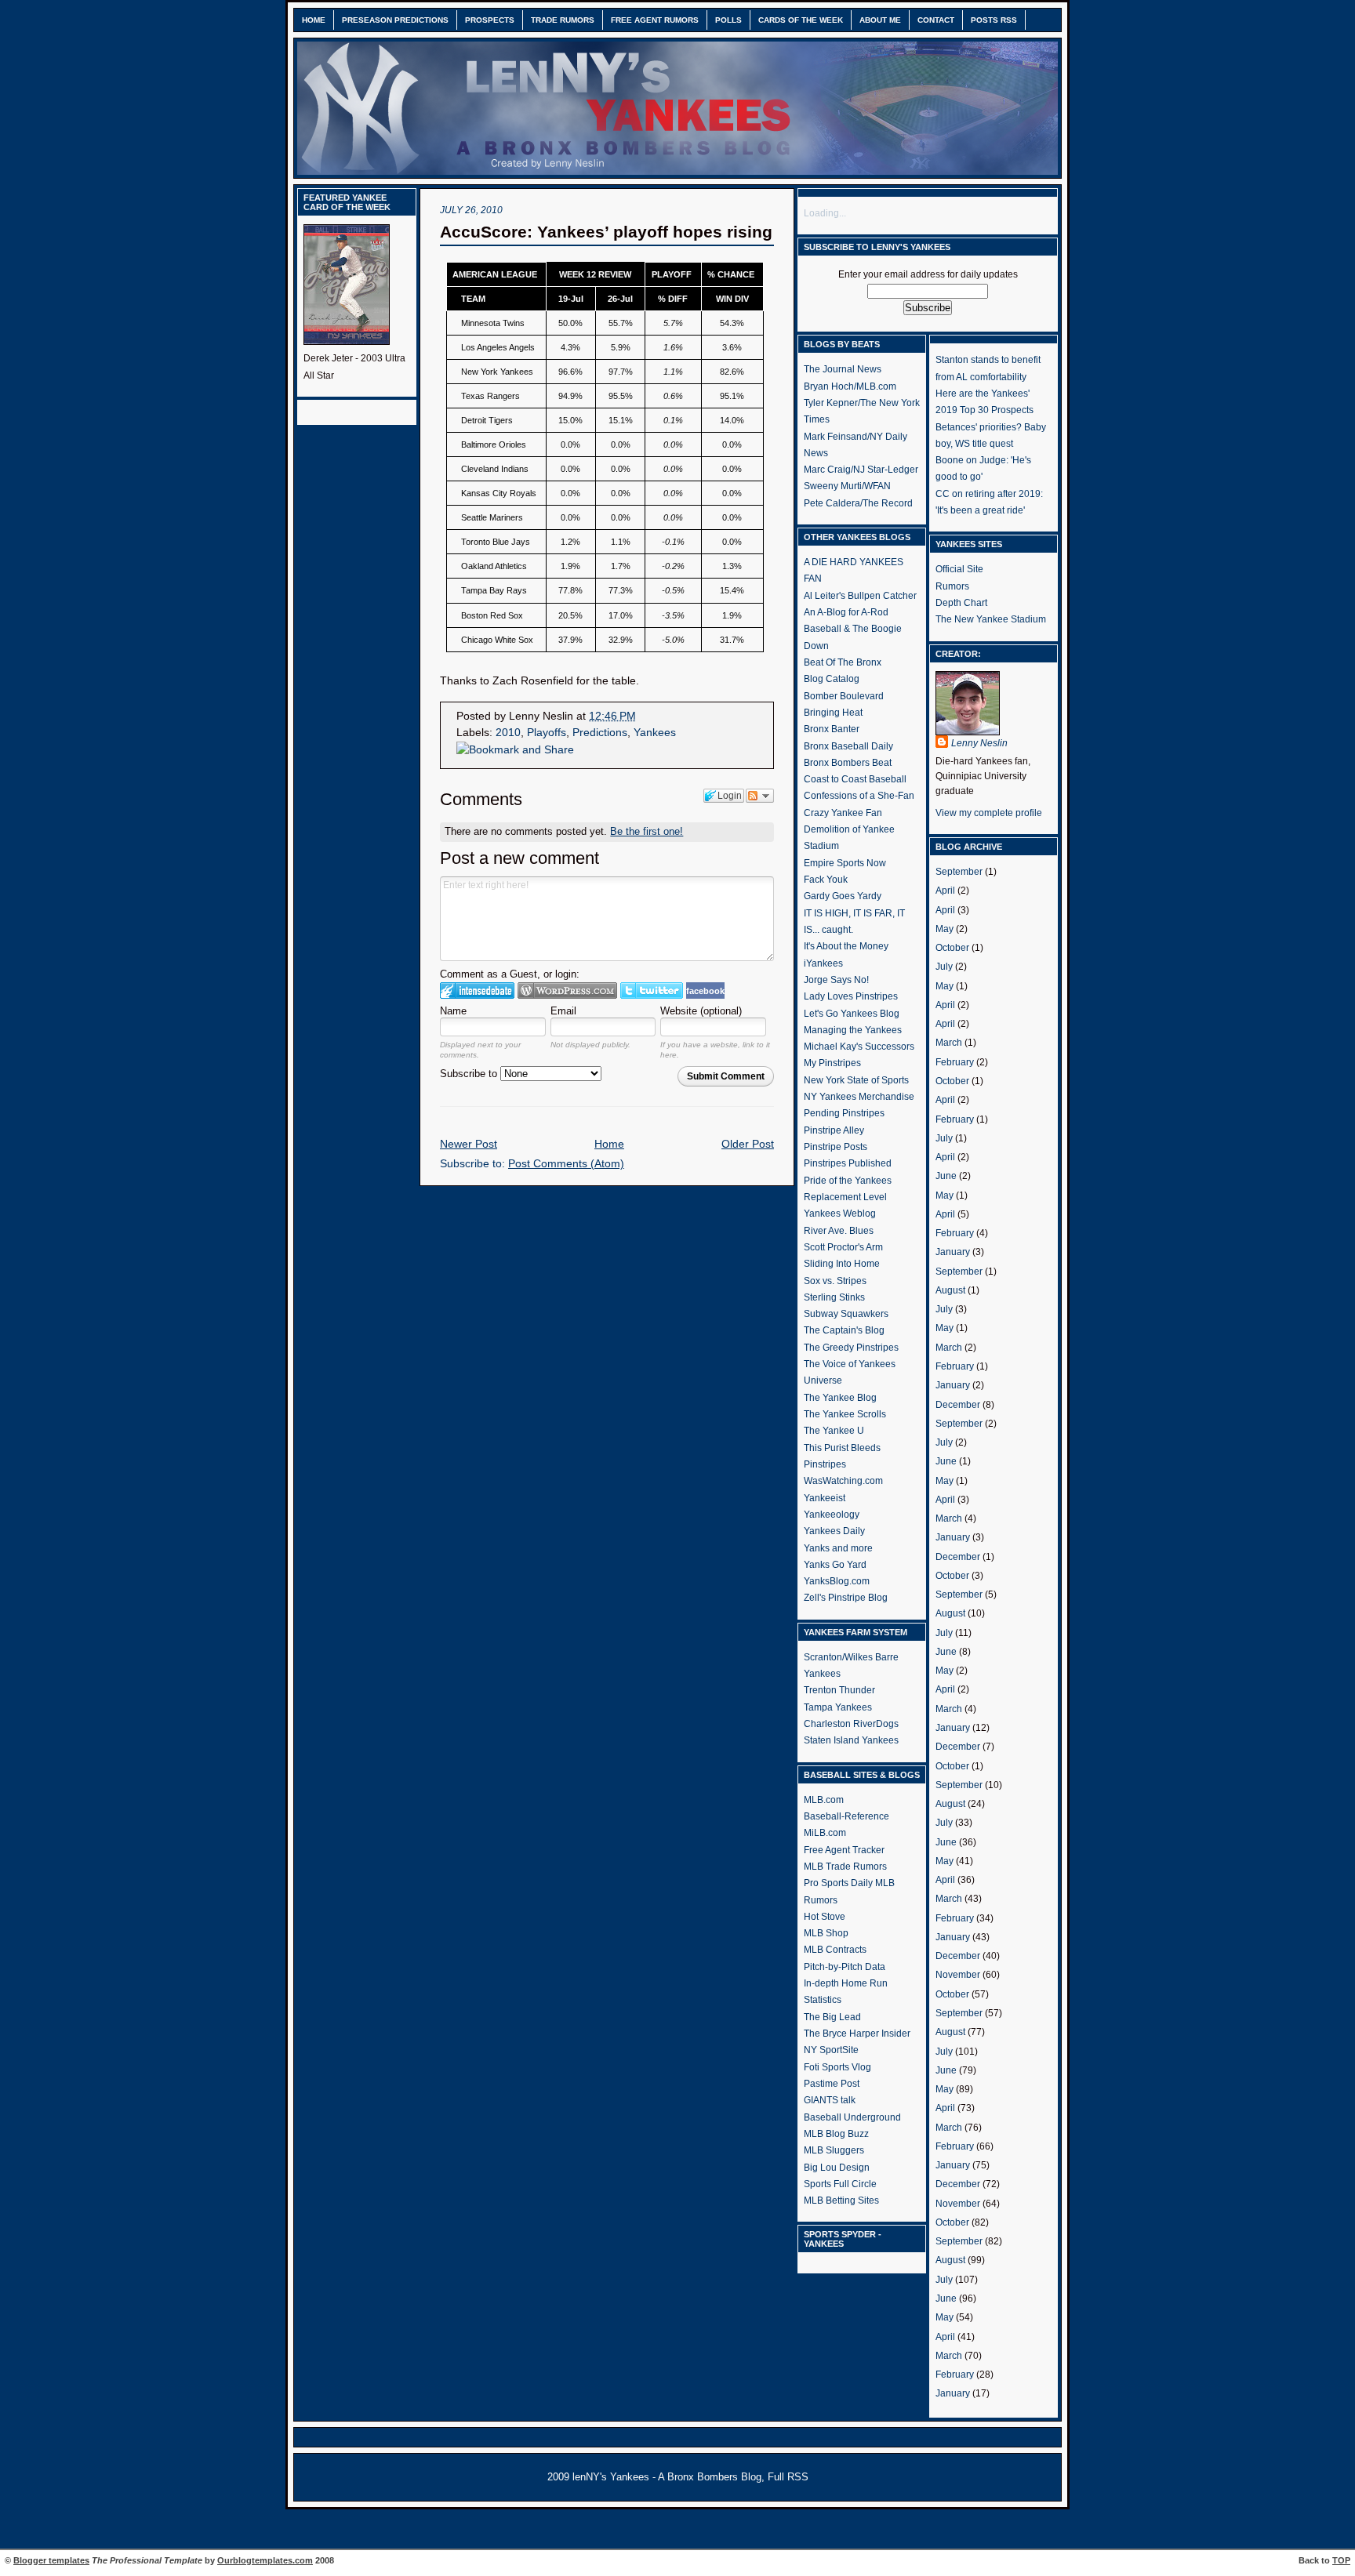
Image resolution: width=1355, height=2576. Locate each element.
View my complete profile (989, 813)
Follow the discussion (760, 796)
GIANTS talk (830, 2100)
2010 (508, 733)
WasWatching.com (843, 1481)
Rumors (952, 586)
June (946, 1176)
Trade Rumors (563, 20)
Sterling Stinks (834, 1297)
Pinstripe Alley (834, 1130)
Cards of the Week (801, 20)
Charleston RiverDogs (851, 1724)
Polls (728, 20)
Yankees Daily (834, 1531)
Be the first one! (647, 831)
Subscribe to (470, 1074)
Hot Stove (825, 1917)
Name (453, 1011)
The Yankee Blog (840, 1398)
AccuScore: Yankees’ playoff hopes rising (606, 232)
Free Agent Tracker (844, 1850)
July (944, 967)
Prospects (490, 20)
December (958, 1405)
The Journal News (843, 369)
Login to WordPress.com (567, 990)
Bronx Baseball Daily (848, 746)
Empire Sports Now (845, 863)
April (945, 891)
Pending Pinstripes (844, 1113)
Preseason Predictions (395, 20)
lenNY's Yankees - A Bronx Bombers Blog (667, 2477)
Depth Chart (961, 603)
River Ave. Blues (839, 1231)
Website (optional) (701, 1011)
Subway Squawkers (846, 1314)
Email (563, 1011)
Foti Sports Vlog (837, 2067)
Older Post (748, 1144)
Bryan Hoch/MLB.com (850, 386)
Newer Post (469, 1144)
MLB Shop (826, 1933)
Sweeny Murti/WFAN (847, 486)
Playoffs (547, 733)
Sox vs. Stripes (835, 1281)
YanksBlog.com (837, 1581)
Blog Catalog (832, 679)
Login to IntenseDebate (477, 990)
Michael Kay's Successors (859, 1047)
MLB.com (824, 1800)
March (949, 1043)
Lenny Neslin (979, 743)
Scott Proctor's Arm (843, 1247)
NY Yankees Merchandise (859, 1097)
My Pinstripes (832, 1063)
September (959, 872)
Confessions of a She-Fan (859, 796)
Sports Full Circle (840, 2184)
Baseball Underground (852, 2117)
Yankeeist (825, 1498)
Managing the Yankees (853, 1030)
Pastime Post (832, 2084)
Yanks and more (838, 1548)
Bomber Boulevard (844, 696)
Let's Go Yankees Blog (852, 1014)
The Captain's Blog (844, 1330)
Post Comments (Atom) (566, 1164)
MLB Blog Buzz (836, 2134)
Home (314, 20)
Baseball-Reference (846, 1816)
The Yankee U (834, 1431)
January (953, 1252)
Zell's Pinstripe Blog (846, 1598)
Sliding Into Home (842, 1264)
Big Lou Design (837, 2168)
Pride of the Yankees (848, 1181)
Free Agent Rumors (655, 20)
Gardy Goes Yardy (843, 896)
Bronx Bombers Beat (848, 763)
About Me (880, 20)
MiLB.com (825, 1833)
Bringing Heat (833, 713)
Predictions (600, 733)
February (955, 1062)
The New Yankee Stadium (991, 619)
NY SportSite (831, 2050)
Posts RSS (994, 20)
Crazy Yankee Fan (843, 813)
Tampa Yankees (838, 1707)
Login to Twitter (652, 990)
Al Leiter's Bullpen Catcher (860, 596)
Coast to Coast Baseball (855, 779)
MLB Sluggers (834, 2150)
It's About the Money (846, 946)
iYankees (823, 963)
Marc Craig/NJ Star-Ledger (861, 470)
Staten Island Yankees (851, 1740)
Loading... (825, 213)
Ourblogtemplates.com (265, 2560)
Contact (936, 20)
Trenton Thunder (839, 1690)
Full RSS (788, 2477)
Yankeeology (832, 1515)
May (945, 929)
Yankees (655, 733)
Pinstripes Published (848, 1163)
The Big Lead (832, 2017)
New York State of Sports (856, 1080)
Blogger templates (51, 2560)
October (952, 948)
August (950, 1290)
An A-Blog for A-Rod (846, 612)
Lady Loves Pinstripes (851, 996)
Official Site (959, 569)
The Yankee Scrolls (845, 1414)
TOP (1341, 2560)
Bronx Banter (832, 729)
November (958, 1975)
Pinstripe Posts (836, 1147)
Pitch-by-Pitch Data (845, 1967)
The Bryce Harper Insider (857, 2034)
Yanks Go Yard (835, 1565)
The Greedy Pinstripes (851, 1348)
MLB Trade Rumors (845, 1867)
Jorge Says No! (836, 980)
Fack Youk (826, 880)
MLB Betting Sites (841, 2200)
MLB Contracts (835, 1950)
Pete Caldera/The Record (858, 503)
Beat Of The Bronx (843, 662)
